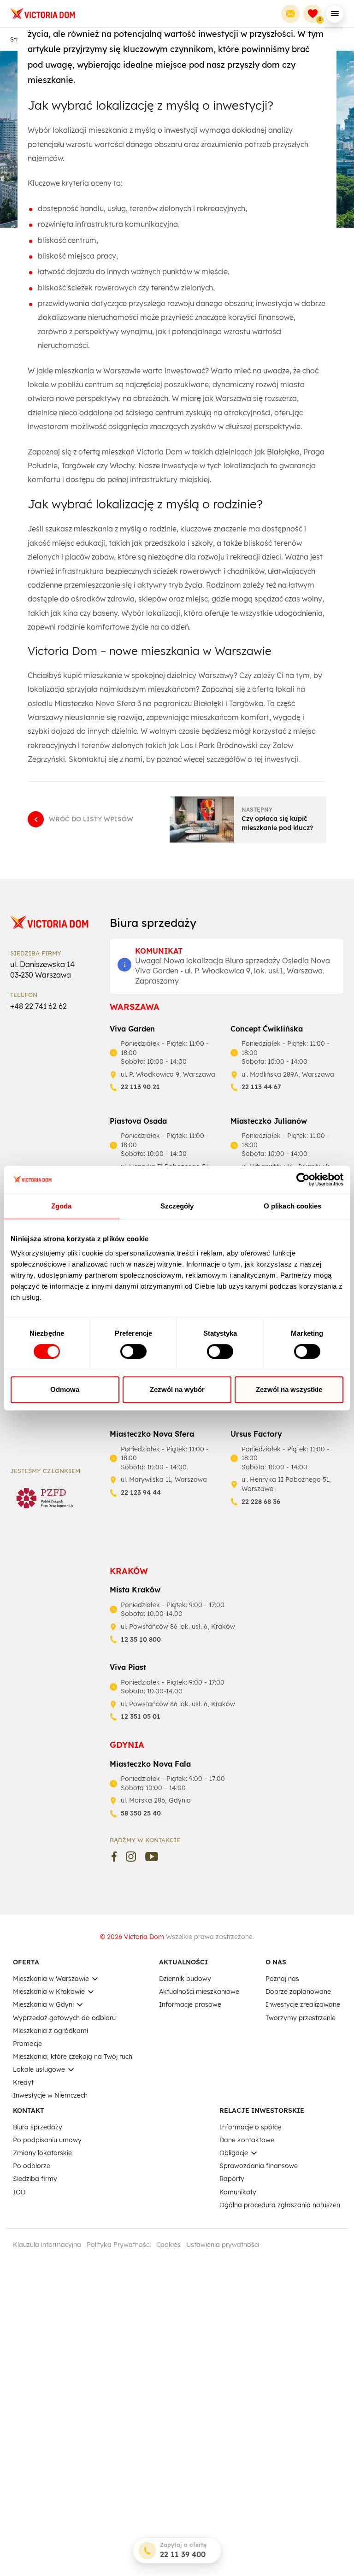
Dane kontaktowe (247, 2140)
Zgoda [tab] (62, 1206)
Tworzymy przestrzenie (301, 2018)
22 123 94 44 (141, 1492)
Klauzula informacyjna (47, 2245)
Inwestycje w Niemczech (50, 2095)
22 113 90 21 (140, 1087)
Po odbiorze (32, 2166)
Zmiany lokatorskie (42, 2153)
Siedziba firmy (35, 2179)
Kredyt (23, 2082)
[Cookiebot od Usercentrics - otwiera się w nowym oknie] (303, 1179)
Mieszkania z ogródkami (50, 2031)
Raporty (232, 2179)
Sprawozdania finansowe (259, 2166)
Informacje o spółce (250, 2127)
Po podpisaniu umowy (47, 2140)
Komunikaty (238, 2192)
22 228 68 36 (261, 1502)
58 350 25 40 (141, 1813)
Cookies (168, 2245)
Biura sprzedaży (38, 2127)
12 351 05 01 (141, 1716)
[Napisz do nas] (290, 14)
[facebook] (114, 1857)
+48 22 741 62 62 (38, 1006)
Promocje (27, 2044)
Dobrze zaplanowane (298, 1992)
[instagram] (131, 1857)
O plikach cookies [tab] (293, 1206)
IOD (19, 2192)
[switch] (133, 1351)
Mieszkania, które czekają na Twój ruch (73, 2057)
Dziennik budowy (185, 1979)
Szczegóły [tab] (177, 1206)
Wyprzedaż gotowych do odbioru (64, 2018)
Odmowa (65, 1389)
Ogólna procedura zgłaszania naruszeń (280, 2205)
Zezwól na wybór (177, 1389)
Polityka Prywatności (119, 2245)
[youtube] (152, 1857)
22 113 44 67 (261, 1087)
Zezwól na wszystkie (289, 1389)
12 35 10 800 (141, 1639)
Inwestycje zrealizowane (303, 2004)
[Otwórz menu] (335, 14)
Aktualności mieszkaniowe (199, 1992)
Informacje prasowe (190, 2004)
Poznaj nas (282, 1979)
